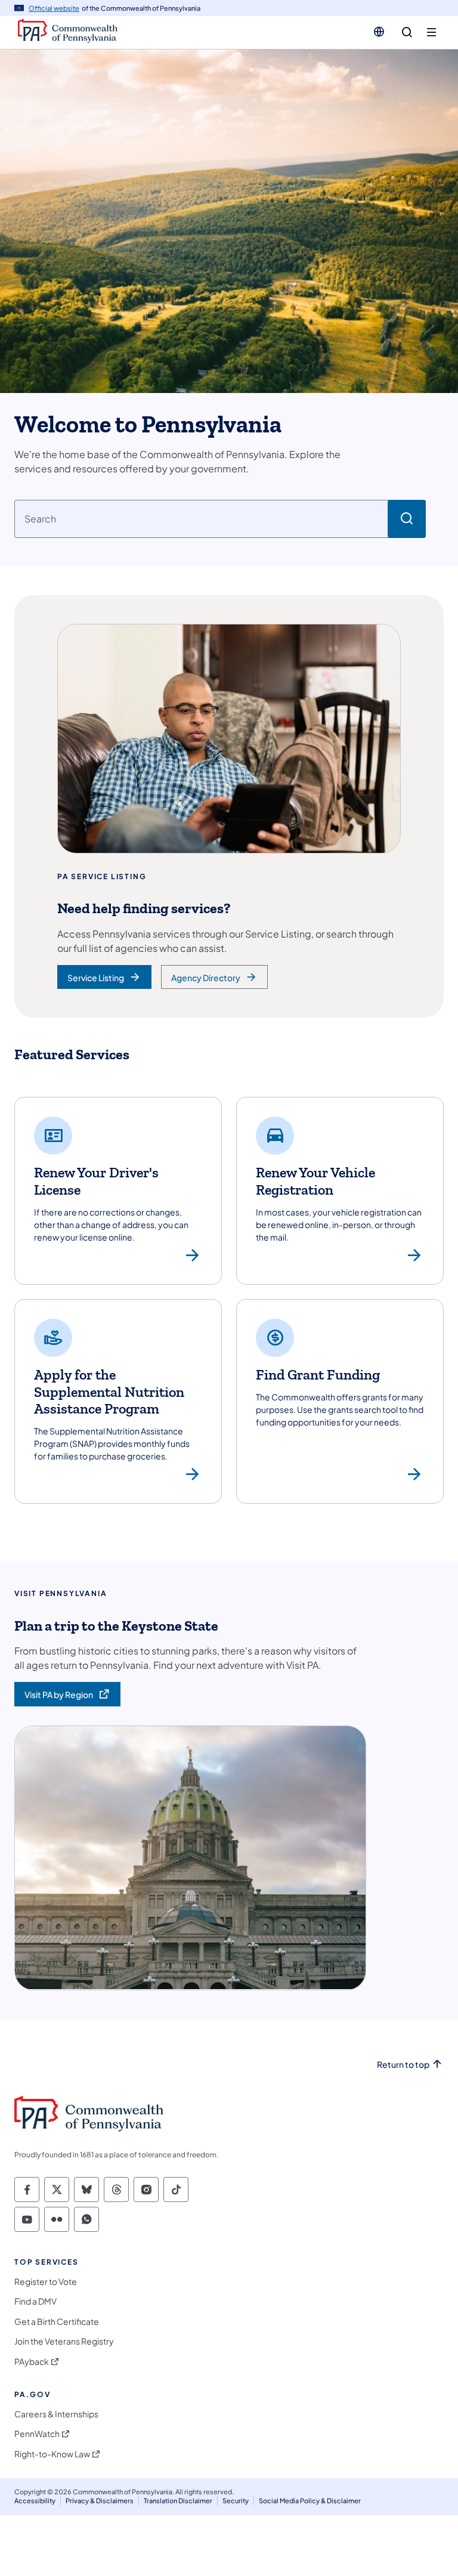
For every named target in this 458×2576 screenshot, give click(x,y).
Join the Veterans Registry (64, 2341)
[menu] (431, 33)
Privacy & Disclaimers (100, 2501)
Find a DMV (35, 2301)
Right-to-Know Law (52, 2454)
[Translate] (379, 32)
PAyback (32, 2362)
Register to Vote (46, 2282)
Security (236, 2501)
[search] (407, 33)
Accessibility (35, 2501)
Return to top (403, 2065)
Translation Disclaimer (178, 2501)
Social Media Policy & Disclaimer (310, 2501)
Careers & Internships (56, 2414)
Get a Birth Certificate (57, 2322)
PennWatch (37, 2434)
